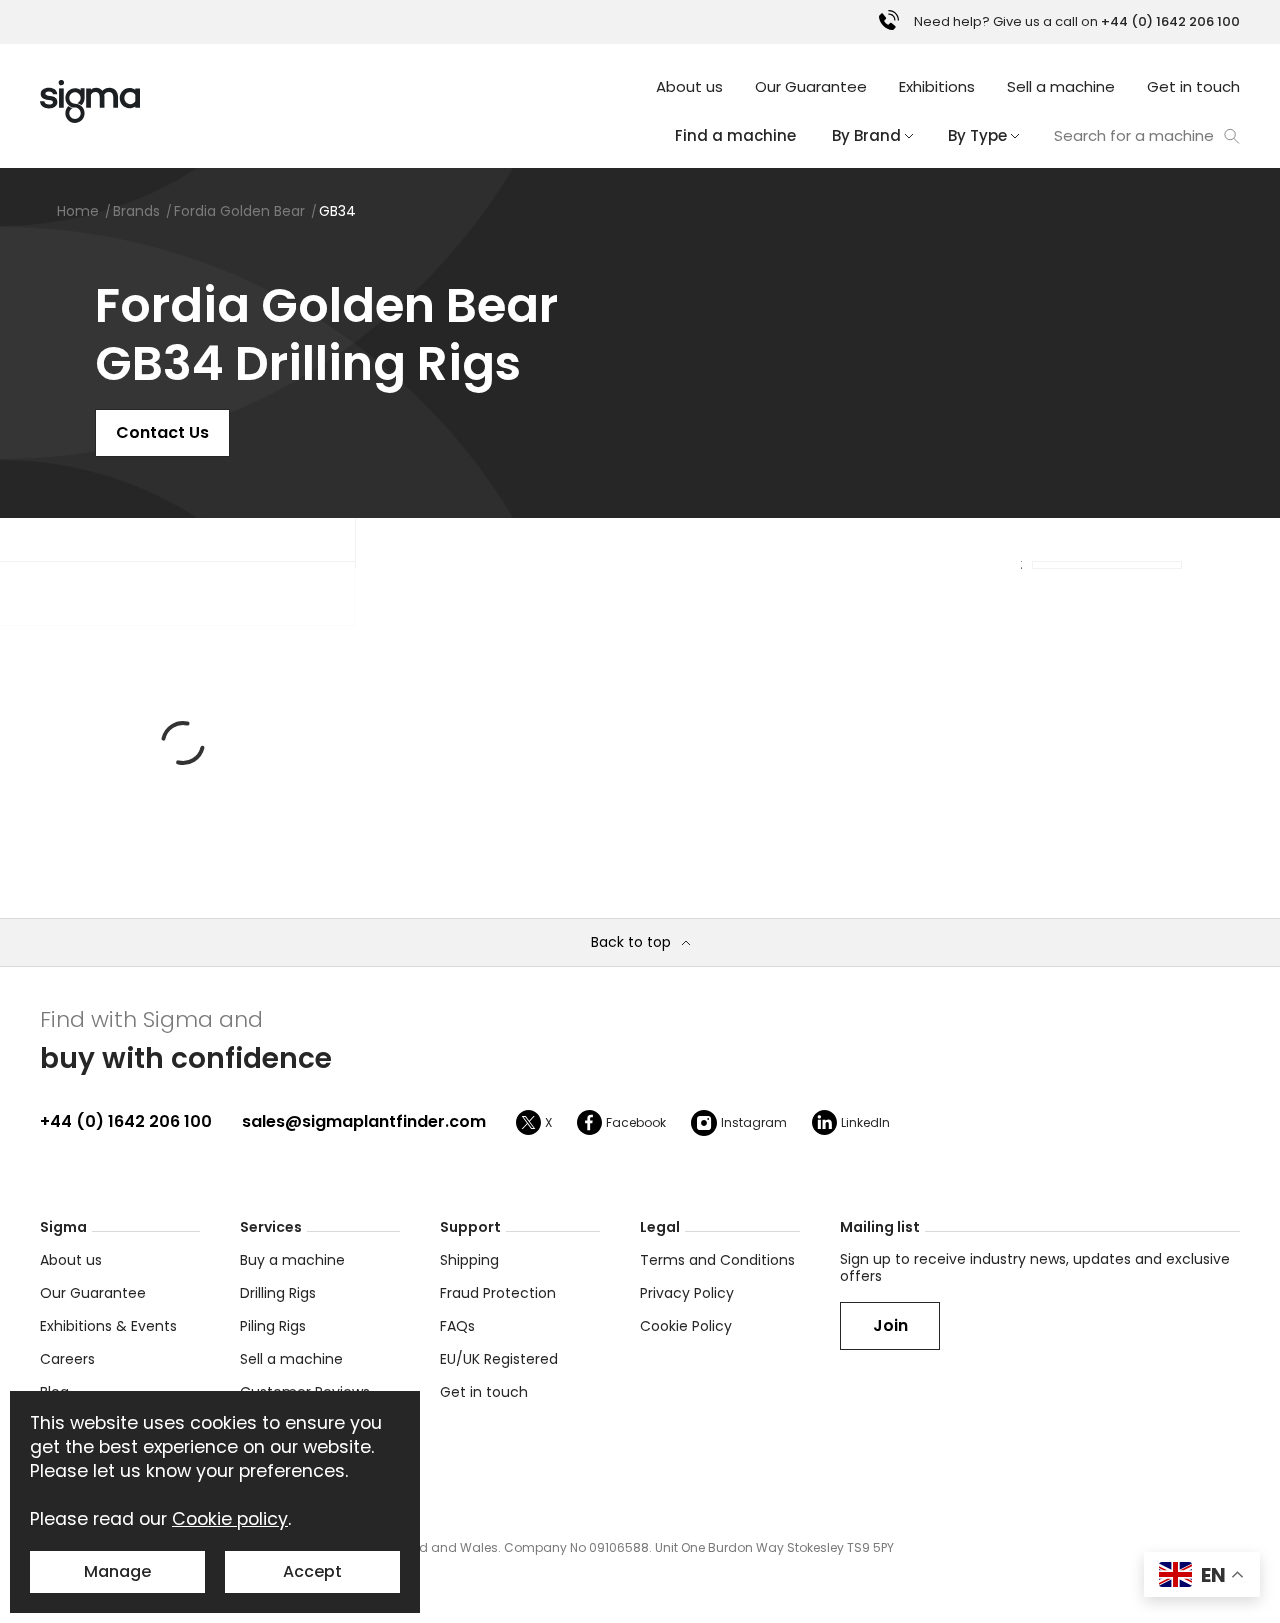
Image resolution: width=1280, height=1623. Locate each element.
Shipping (469, 1260)
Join (890, 1325)
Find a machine (735, 135)
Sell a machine (1061, 86)
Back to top (631, 942)
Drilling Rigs (278, 1293)
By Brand (866, 135)
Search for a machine (1134, 135)
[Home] (90, 101)
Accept (312, 1571)
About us (689, 86)
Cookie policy (230, 1519)
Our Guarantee (811, 86)
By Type (977, 135)
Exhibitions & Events (108, 1326)
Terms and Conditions (717, 1260)
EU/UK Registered (499, 1359)
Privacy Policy (687, 1293)
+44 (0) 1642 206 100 (126, 1121)
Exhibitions (937, 86)
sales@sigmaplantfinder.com (364, 1121)
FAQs (457, 1326)
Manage (117, 1571)
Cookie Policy (686, 1326)
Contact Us (162, 432)
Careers (67, 1359)
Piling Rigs (273, 1326)
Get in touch (1193, 86)
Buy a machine (292, 1260)
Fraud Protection (498, 1293)
